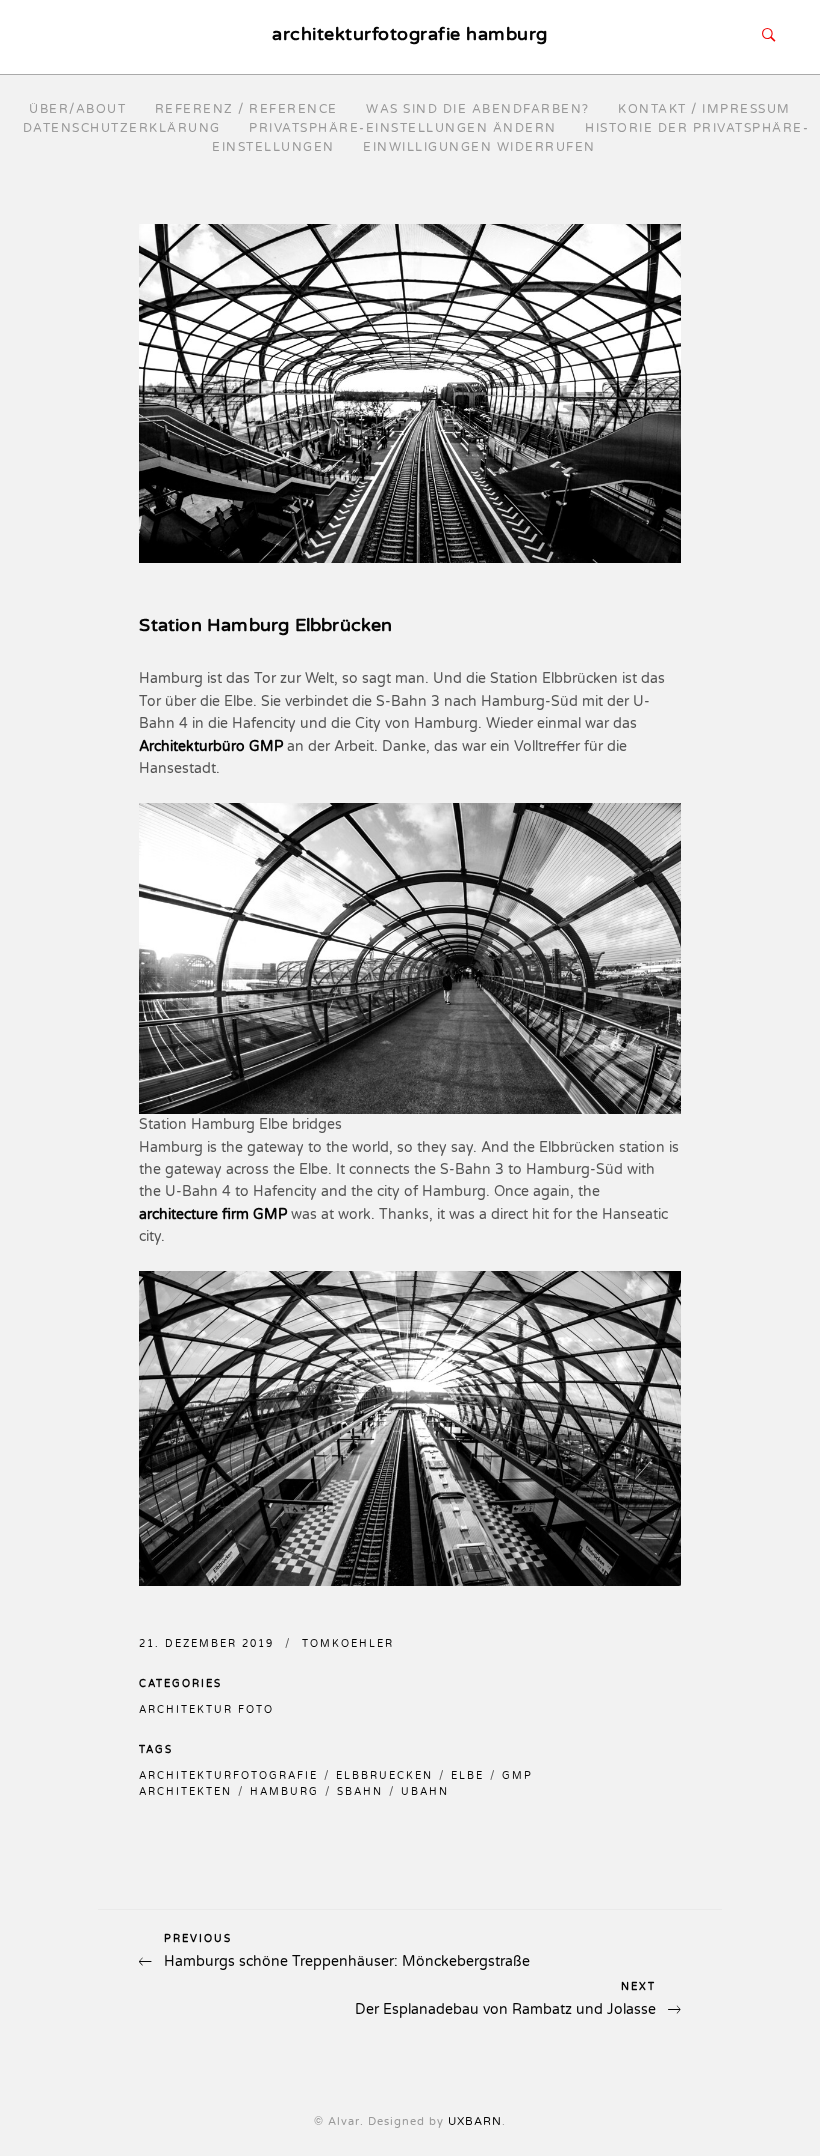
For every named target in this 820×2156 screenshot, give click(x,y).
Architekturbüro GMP (211, 746)
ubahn (425, 1792)
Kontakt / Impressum (704, 109)
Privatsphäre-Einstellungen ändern (403, 128)
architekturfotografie (228, 1776)
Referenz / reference (246, 109)
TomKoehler (348, 1644)
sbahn (360, 1792)
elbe (467, 1776)
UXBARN (475, 2121)
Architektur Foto (206, 1710)
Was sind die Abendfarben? (478, 109)
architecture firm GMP (213, 1214)
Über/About (77, 109)
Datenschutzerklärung (122, 128)
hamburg (284, 1792)
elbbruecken (384, 1776)
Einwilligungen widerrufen (479, 147)
